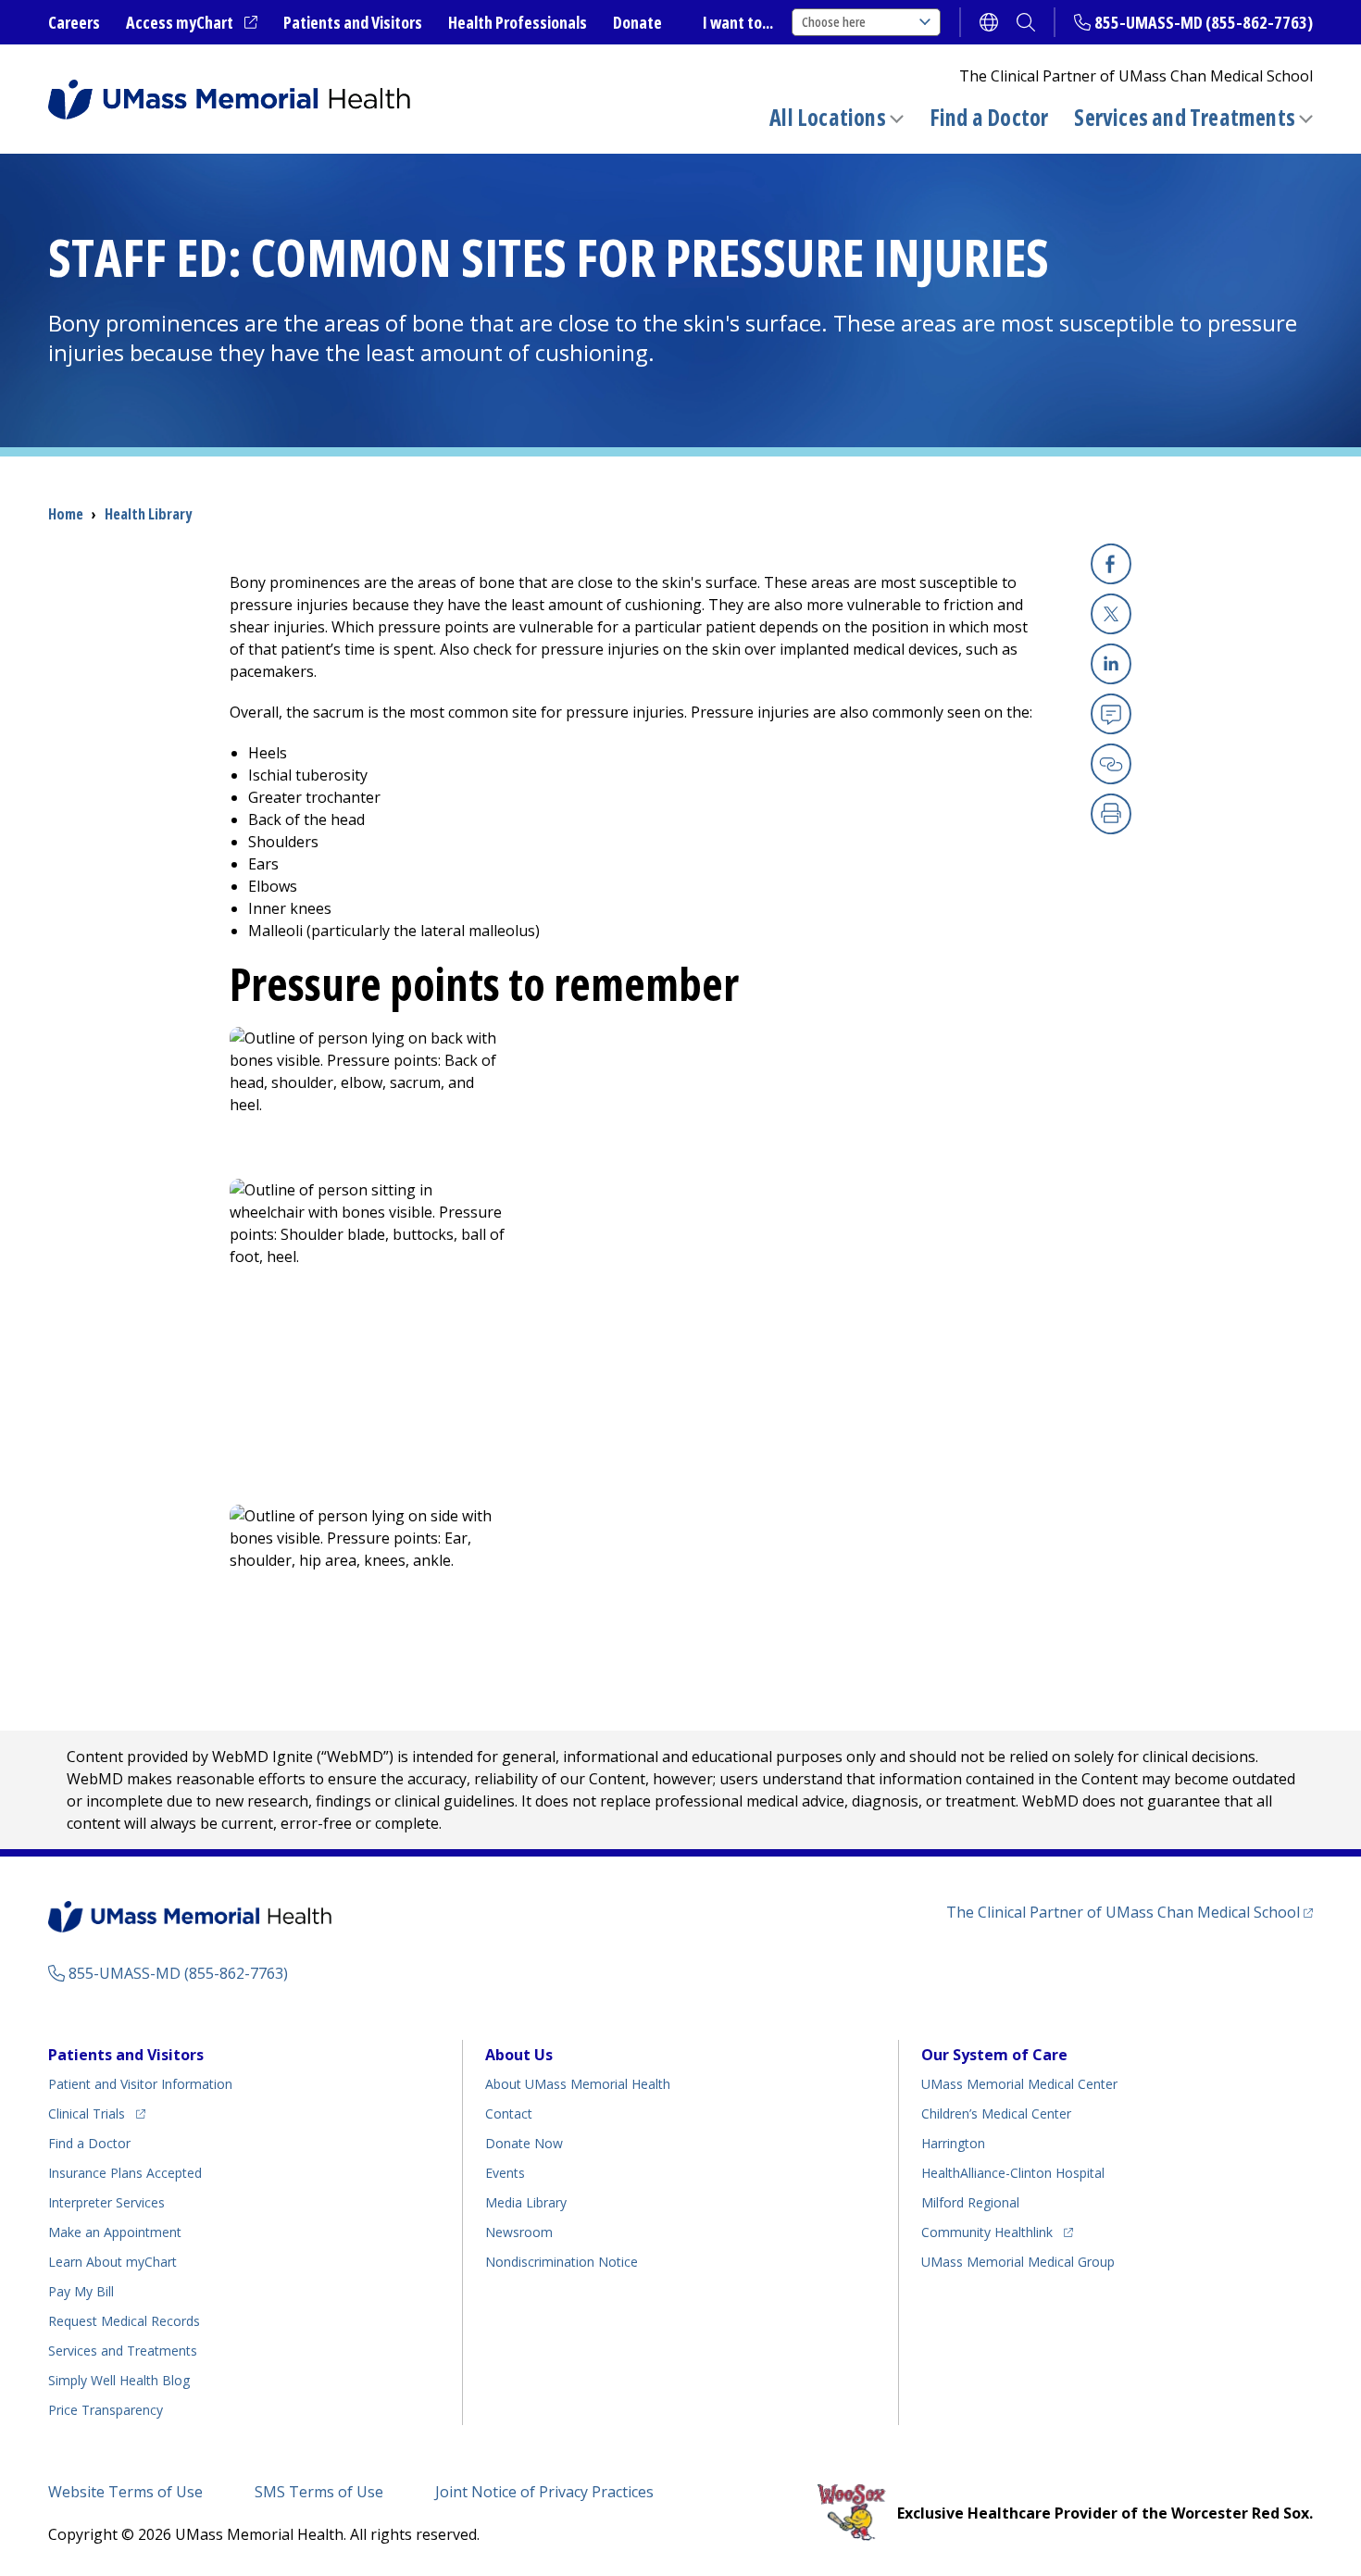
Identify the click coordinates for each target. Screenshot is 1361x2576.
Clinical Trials (97, 2113)
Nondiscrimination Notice (562, 2262)
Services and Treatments (1185, 117)
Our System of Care (994, 2055)
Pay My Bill (81, 2291)
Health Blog (119, 2380)
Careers (74, 22)
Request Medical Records (124, 2321)
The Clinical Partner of (1130, 1912)
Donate (637, 22)
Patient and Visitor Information (140, 2084)
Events (505, 2173)
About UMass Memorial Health (578, 2084)
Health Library (148, 514)
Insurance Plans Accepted (125, 2173)
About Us (519, 2055)
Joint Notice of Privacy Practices (544, 2492)
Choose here (834, 22)
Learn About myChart (112, 2262)
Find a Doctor (989, 118)
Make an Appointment (115, 2232)
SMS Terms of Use (319, 2492)
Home (66, 514)
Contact (509, 2113)
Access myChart (192, 23)
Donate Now (524, 2143)
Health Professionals (518, 22)
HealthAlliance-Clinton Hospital (1013, 2173)
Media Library (526, 2202)
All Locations (828, 117)
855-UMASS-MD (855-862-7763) (1204, 22)
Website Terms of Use (125, 2492)
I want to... (738, 22)
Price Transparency (106, 2410)
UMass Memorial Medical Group (1018, 2262)
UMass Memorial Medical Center (1019, 2084)
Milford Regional (970, 2202)
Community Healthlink (987, 2232)
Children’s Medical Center (996, 2113)
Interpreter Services (106, 2202)
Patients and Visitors (353, 22)
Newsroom (519, 2232)
